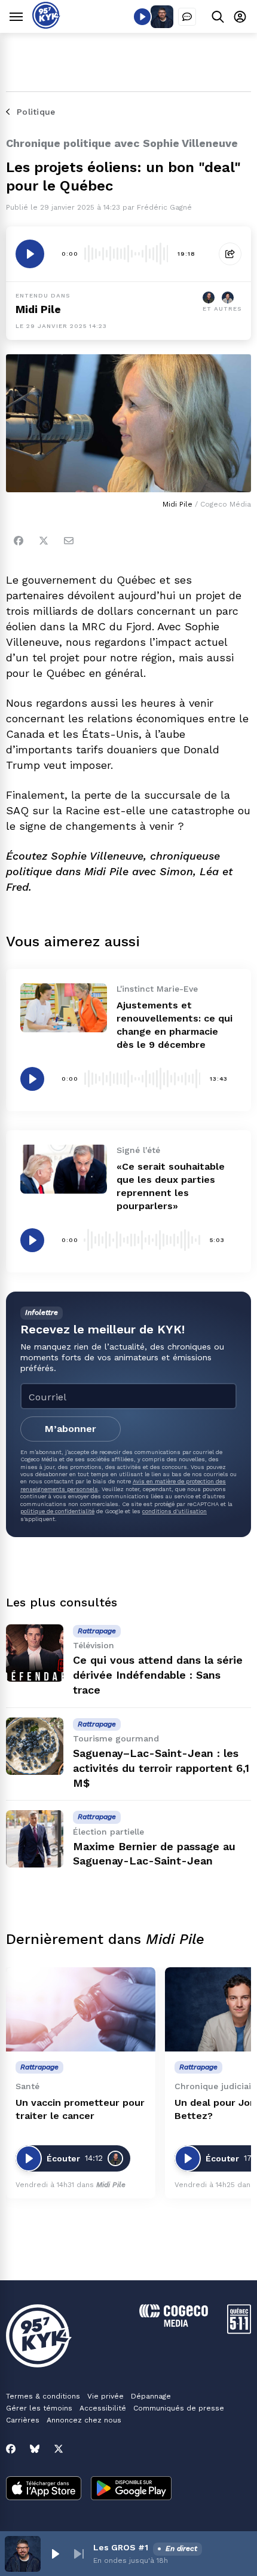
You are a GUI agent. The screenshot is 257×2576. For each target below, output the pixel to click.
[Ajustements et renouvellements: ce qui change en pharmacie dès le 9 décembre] (64, 1008)
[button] (55, 2554)
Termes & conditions (43, 2396)
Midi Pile (38, 309)
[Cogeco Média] (174, 2324)
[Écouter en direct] (142, 17)
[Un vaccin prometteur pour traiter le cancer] (81, 2009)
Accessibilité (103, 2408)
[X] (59, 2449)
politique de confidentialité (57, 1511)
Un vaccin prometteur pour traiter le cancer (80, 2109)
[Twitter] (44, 541)
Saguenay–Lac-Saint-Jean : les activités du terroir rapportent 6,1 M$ (161, 1768)
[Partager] (230, 254)
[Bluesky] (35, 2449)
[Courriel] (69, 541)
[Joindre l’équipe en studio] (187, 17)
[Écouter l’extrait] (30, 254)
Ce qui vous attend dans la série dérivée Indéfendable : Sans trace (158, 1675)
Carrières (23, 2420)
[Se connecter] (240, 16)
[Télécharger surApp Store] (44, 2489)
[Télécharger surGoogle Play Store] (131, 2489)
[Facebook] (19, 541)
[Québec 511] (239, 2331)
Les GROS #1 (121, 2547)
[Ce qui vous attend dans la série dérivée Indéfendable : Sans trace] (35, 1653)
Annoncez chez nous (84, 2420)
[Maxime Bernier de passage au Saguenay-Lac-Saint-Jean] (35, 1839)
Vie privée (105, 2396)
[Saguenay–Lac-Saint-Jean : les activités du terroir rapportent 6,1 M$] (35, 1746)
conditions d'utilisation (175, 1511)
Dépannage (151, 2396)
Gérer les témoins (39, 2408)
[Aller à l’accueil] (46, 25)
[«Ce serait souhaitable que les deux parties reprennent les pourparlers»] (64, 1169)
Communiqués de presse (179, 2408)
